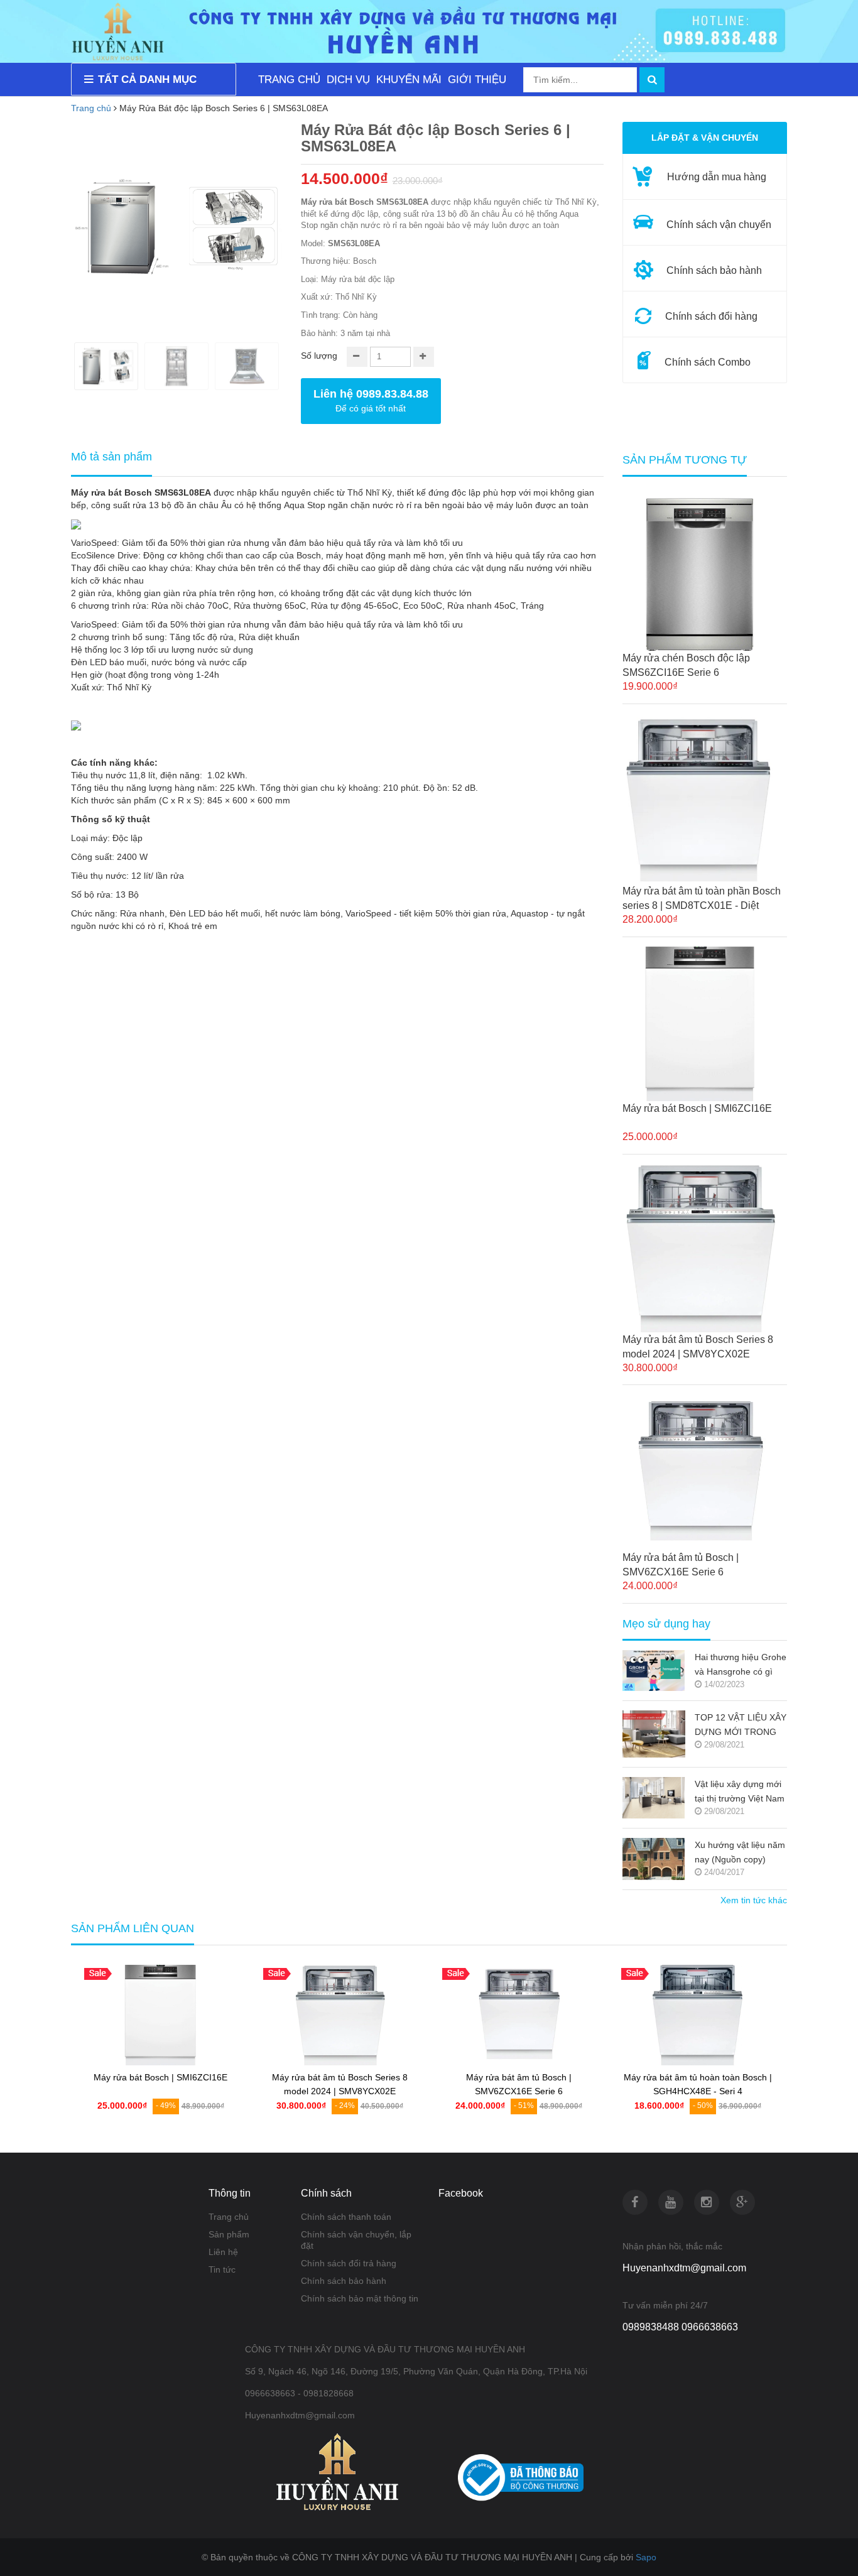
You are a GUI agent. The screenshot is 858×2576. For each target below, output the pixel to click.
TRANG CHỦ (289, 79)
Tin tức (222, 2269)
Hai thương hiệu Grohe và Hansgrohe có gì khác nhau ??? (741, 1666)
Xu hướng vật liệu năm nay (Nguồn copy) (740, 1852)
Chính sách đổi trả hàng (349, 2263)
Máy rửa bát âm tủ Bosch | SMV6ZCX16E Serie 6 (681, 1565)
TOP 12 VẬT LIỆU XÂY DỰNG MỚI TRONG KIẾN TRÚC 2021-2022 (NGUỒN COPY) (741, 1726)
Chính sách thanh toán (346, 2217)
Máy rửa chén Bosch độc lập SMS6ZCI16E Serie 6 (686, 665)
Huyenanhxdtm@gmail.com (684, 2268)
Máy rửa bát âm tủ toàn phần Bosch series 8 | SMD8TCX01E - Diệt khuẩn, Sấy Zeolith (702, 899)
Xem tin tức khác (754, 1900)
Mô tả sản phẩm (111, 457)
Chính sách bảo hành (344, 2281)
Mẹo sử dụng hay (666, 1624)
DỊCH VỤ (348, 79)
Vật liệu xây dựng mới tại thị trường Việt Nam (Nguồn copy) (740, 1792)
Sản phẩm (229, 2234)
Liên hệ (223, 2252)
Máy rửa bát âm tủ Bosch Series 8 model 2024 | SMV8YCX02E (698, 1347)
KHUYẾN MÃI (409, 79)
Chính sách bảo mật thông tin (360, 2298)
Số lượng (319, 356)
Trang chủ (91, 108)
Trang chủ (229, 2217)
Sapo (646, 2557)
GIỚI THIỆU (477, 79)
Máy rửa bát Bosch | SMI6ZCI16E (697, 1108)
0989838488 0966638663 (680, 2327)
